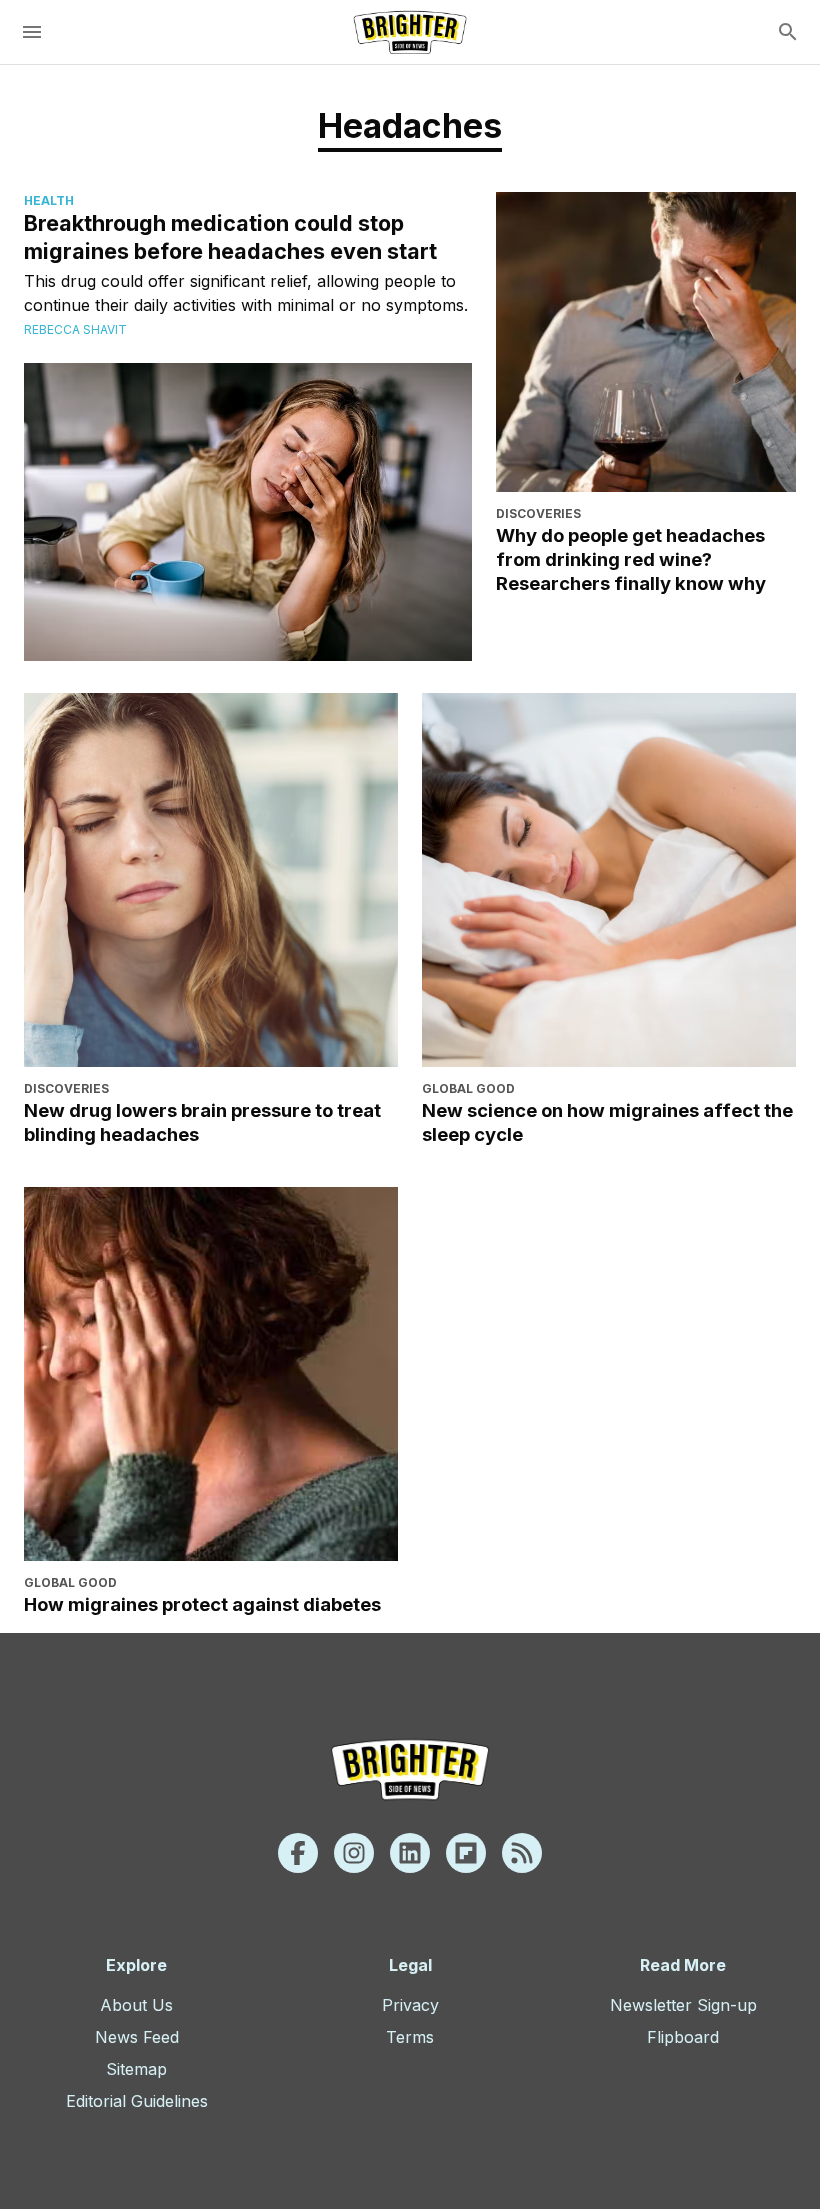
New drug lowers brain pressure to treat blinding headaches (202, 1122)
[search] (788, 32)
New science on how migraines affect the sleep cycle (607, 1122)
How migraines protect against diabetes (202, 1604)
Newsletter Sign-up (683, 2005)
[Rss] (522, 1853)
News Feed (137, 2037)
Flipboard (683, 2037)
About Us (136, 2005)
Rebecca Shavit (75, 329)
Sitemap (136, 2069)
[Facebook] (298, 1853)
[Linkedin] (410, 1853)
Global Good (468, 1088)
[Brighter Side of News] (410, 32)
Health (49, 200)
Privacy (410, 2005)
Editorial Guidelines (137, 2101)
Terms (410, 2037)
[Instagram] (354, 1853)
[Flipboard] (466, 1853)
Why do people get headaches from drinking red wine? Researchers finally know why (631, 559)
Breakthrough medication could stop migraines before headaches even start (230, 237)
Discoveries (538, 513)
